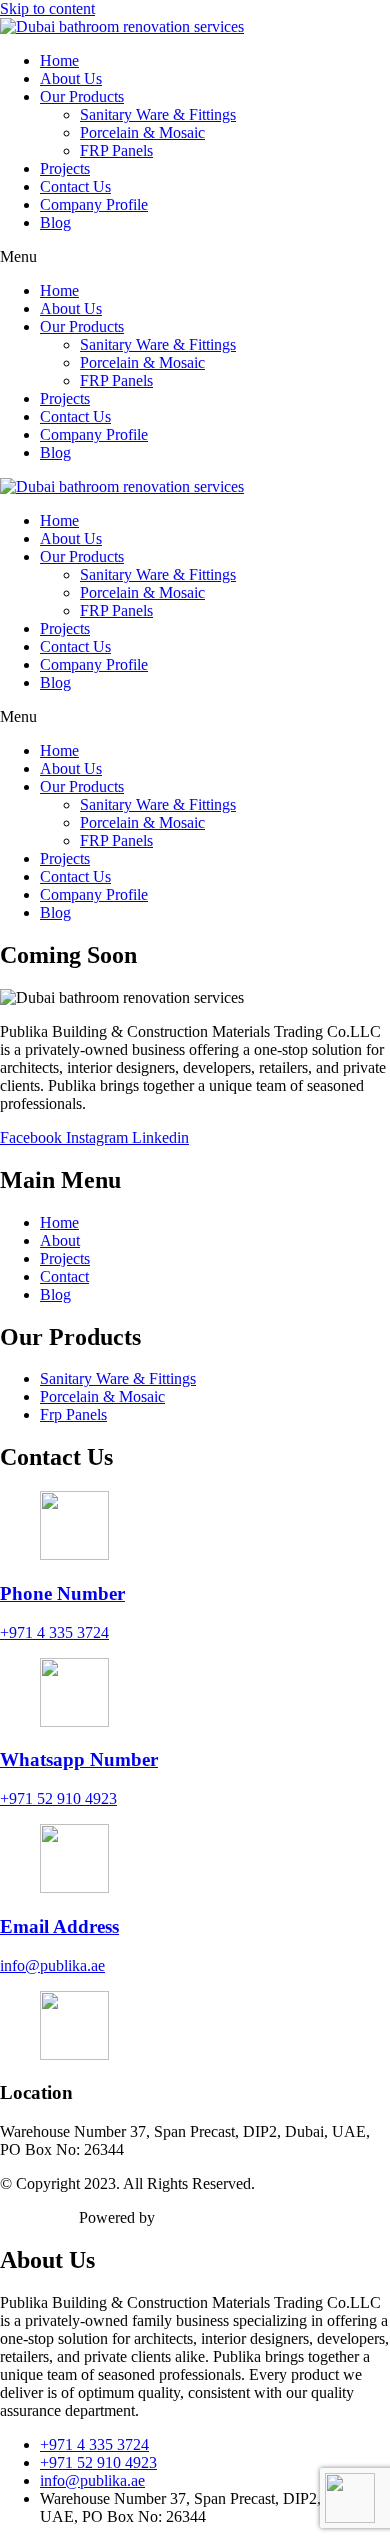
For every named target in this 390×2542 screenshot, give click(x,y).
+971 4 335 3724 (54, 1632)
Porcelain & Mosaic (142, 132)
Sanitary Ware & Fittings (158, 114)
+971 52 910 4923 (58, 1798)
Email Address (59, 1926)
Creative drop (202, 2217)
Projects (65, 168)
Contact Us (75, 186)
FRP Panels (116, 150)
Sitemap (25, 2217)
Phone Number (62, 1593)
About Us (71, 78)
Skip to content (47, 8)
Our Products (82, 96)
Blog (55, 222)
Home (59, 60)
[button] (195, 257)
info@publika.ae (52, 1965)
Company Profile (94, 204)
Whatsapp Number (79, 1759)
